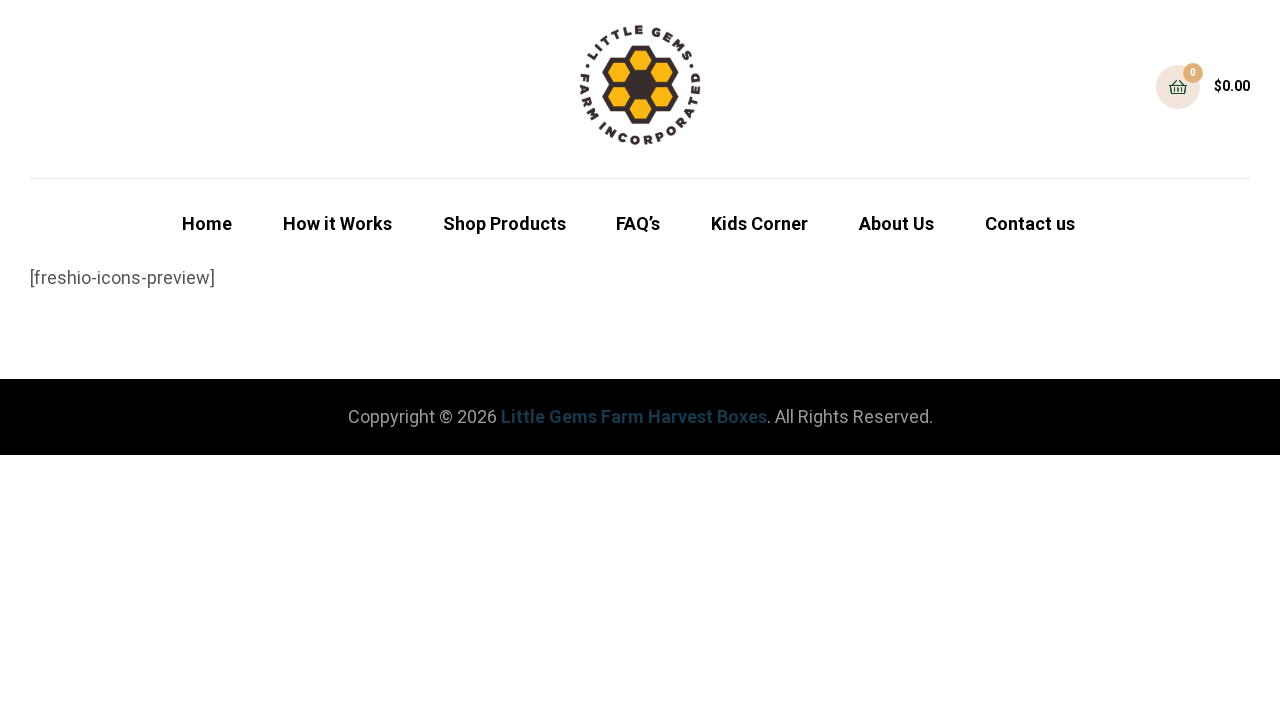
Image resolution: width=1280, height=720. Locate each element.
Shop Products (504, 223)
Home (207, 223)
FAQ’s (638, 223)
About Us (896, 223)
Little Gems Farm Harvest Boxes (634, 416)
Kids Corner (759, 223)
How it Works (337, 223)
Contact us (1030, 223)
